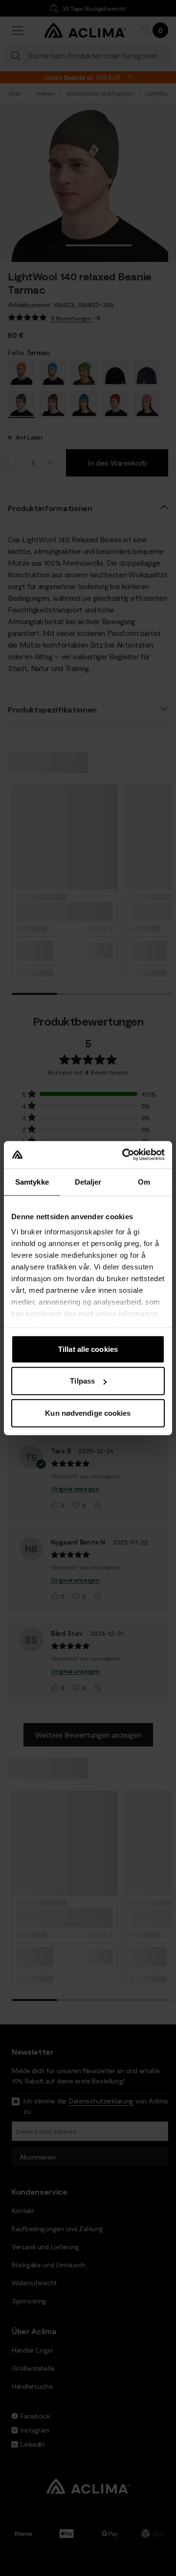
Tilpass (82, 1381)
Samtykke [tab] (32, 1181)
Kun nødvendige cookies (88, 1413)
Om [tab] (144, 1181)
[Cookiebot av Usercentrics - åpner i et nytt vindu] (124, 1155)
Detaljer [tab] (88, 1181)
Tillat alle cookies (88, 1349)
